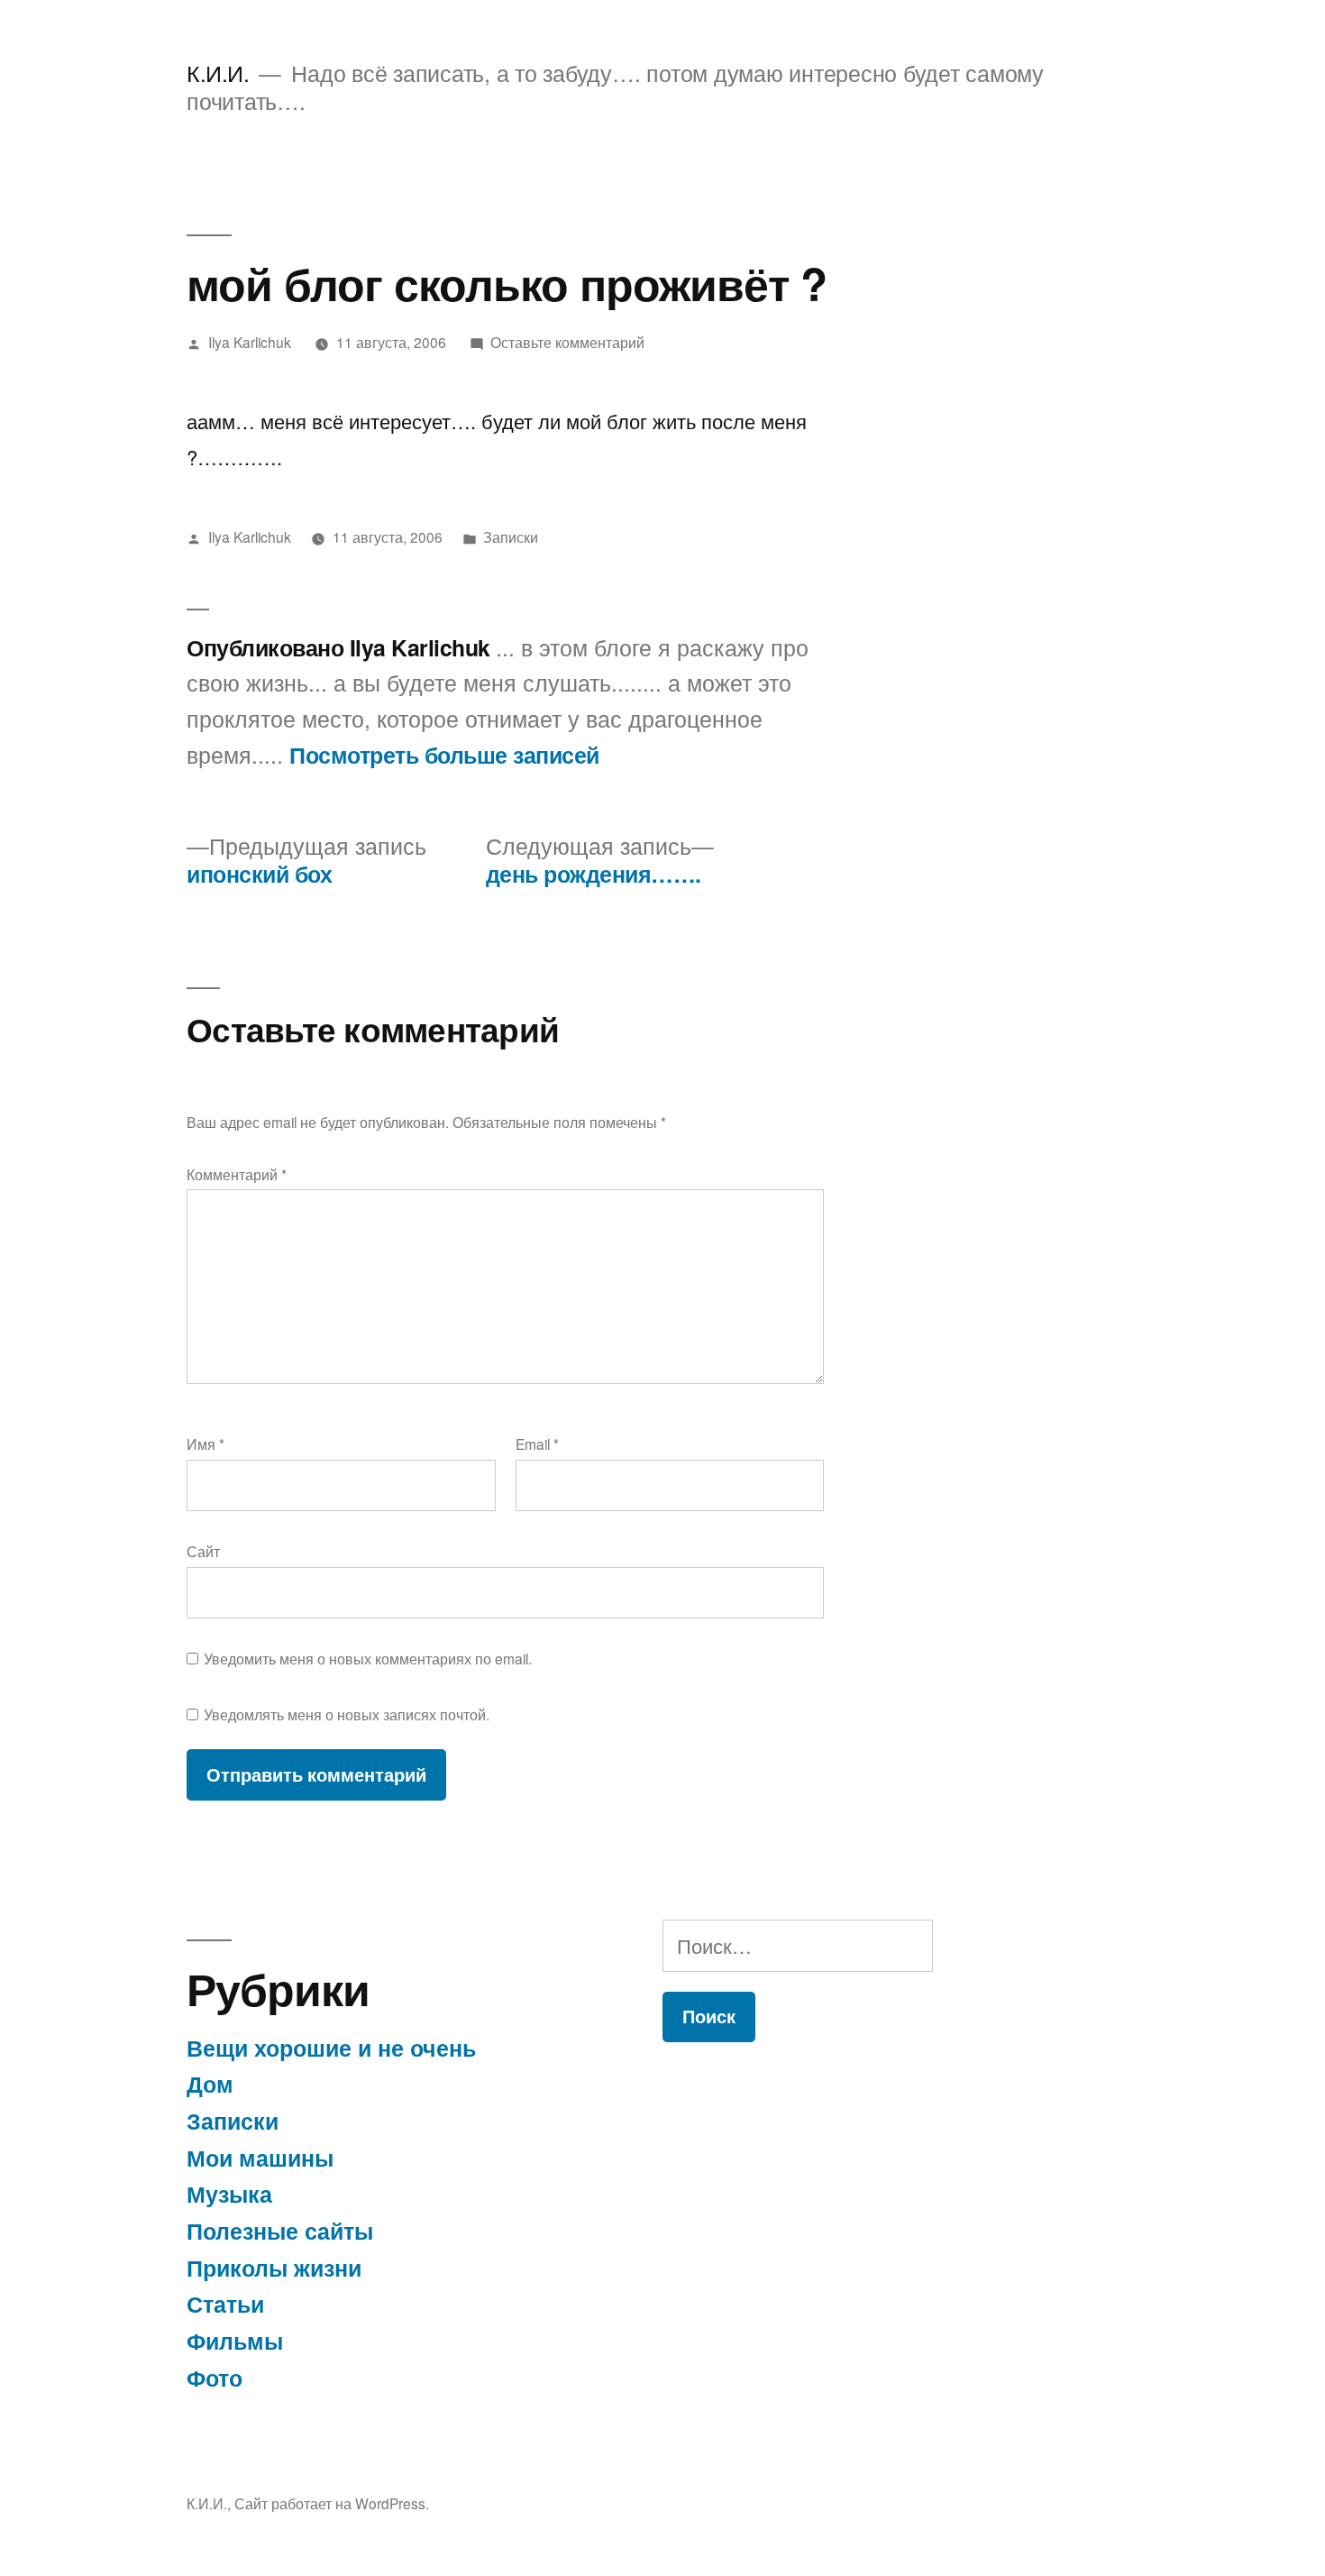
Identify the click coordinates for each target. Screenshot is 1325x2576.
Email (537, 1444)
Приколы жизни (274, 2268)
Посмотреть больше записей (444, 756)
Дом (210, 2084)
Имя (206, 1444)
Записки (511, 536)
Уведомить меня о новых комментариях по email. (368, 1658)
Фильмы (235, 2341)
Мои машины (260, 2158)
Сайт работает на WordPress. (332, 2503)
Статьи (225, 2304)
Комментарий (237, 1174)
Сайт (203, 1551)
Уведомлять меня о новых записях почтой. (347, 1714)
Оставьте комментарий (567, 342)
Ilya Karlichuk (250, 342)
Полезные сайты (280, 2231)
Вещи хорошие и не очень (331, 2048)
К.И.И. (218, 73)
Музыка (229, 2194)
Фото (215, 2378)
